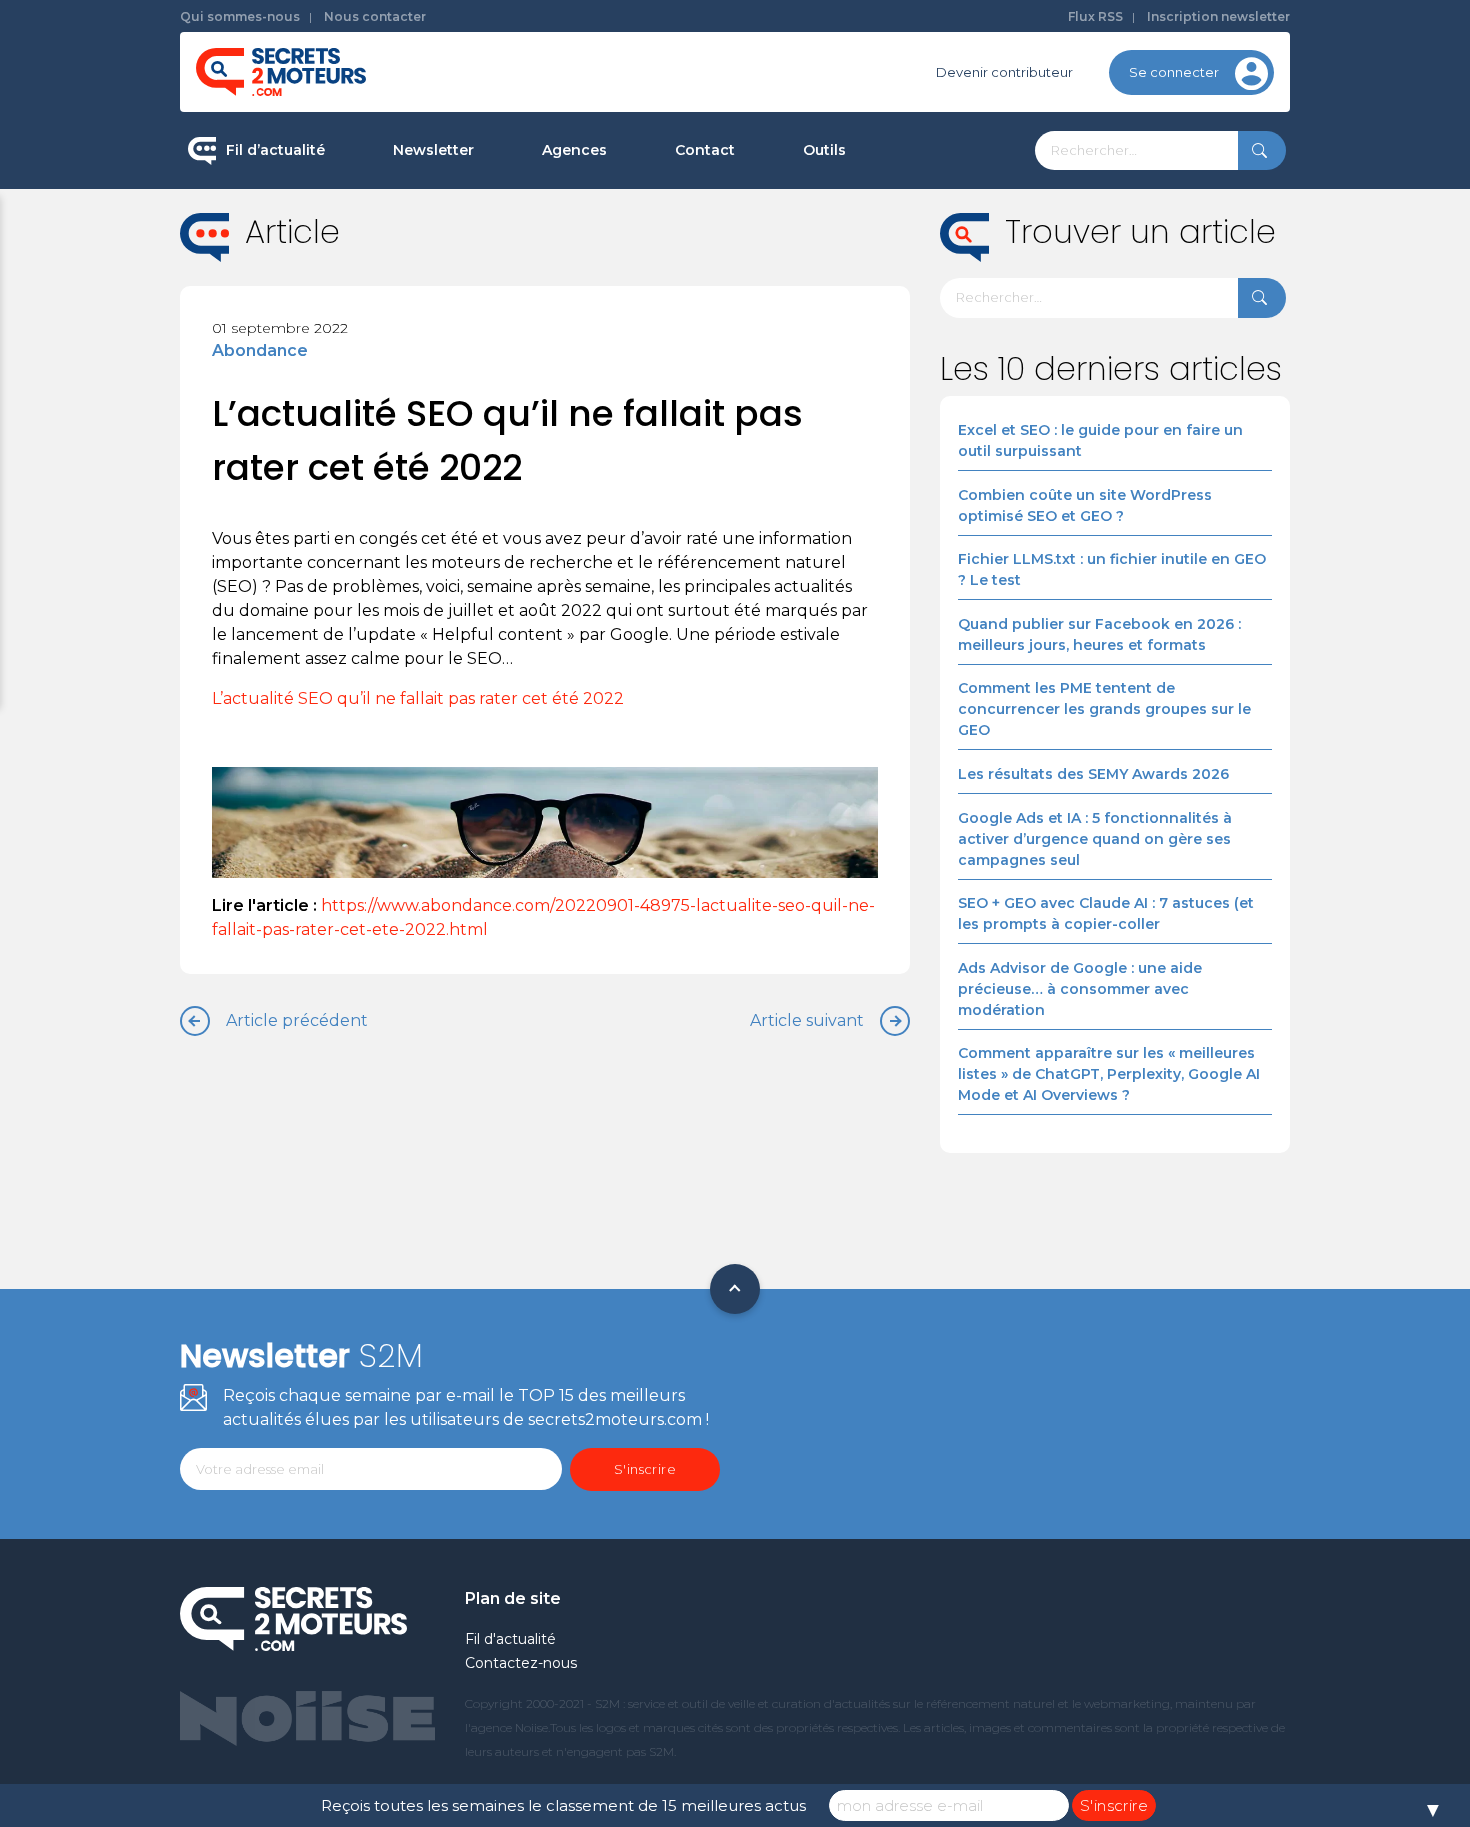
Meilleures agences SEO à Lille (642, 347)
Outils (824, 150)
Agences (574, 150)
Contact (705, 150)
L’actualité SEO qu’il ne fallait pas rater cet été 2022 (418, 698)
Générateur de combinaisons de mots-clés (910, 463)
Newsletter (433, 150)
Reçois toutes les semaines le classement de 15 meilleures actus (563, 1805)
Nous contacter (375, 16)
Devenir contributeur (1004, 72)
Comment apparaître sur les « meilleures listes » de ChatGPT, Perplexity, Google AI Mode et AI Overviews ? (1109, 1074)
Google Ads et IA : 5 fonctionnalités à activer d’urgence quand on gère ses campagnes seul (1095, 839)
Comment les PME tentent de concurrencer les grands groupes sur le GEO (1104, 709)
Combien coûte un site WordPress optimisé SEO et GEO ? (1085, 505)
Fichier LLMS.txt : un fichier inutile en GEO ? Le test (1112, 569)
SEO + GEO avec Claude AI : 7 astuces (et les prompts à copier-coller (1106, 913)
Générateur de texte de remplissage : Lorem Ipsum (924, 294)
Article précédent (297, 1020)
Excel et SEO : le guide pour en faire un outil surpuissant (1100, 440)
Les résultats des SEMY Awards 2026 (1093, 774)
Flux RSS (1095, 16)
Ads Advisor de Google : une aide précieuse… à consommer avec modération (1080, 989)
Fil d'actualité (510, 1639)
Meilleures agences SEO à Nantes (653, 411)
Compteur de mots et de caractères (923, 220)
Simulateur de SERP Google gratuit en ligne (918, 378)
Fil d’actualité (275, 150)
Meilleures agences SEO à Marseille (660, 474)
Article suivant (807, 1020)
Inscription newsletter (1218, 16)
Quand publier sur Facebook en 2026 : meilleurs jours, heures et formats (1099, 634)
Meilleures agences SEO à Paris (645, 220)
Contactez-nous (521, 1663)
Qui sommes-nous (240, 16)
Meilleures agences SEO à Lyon (645, 284)
